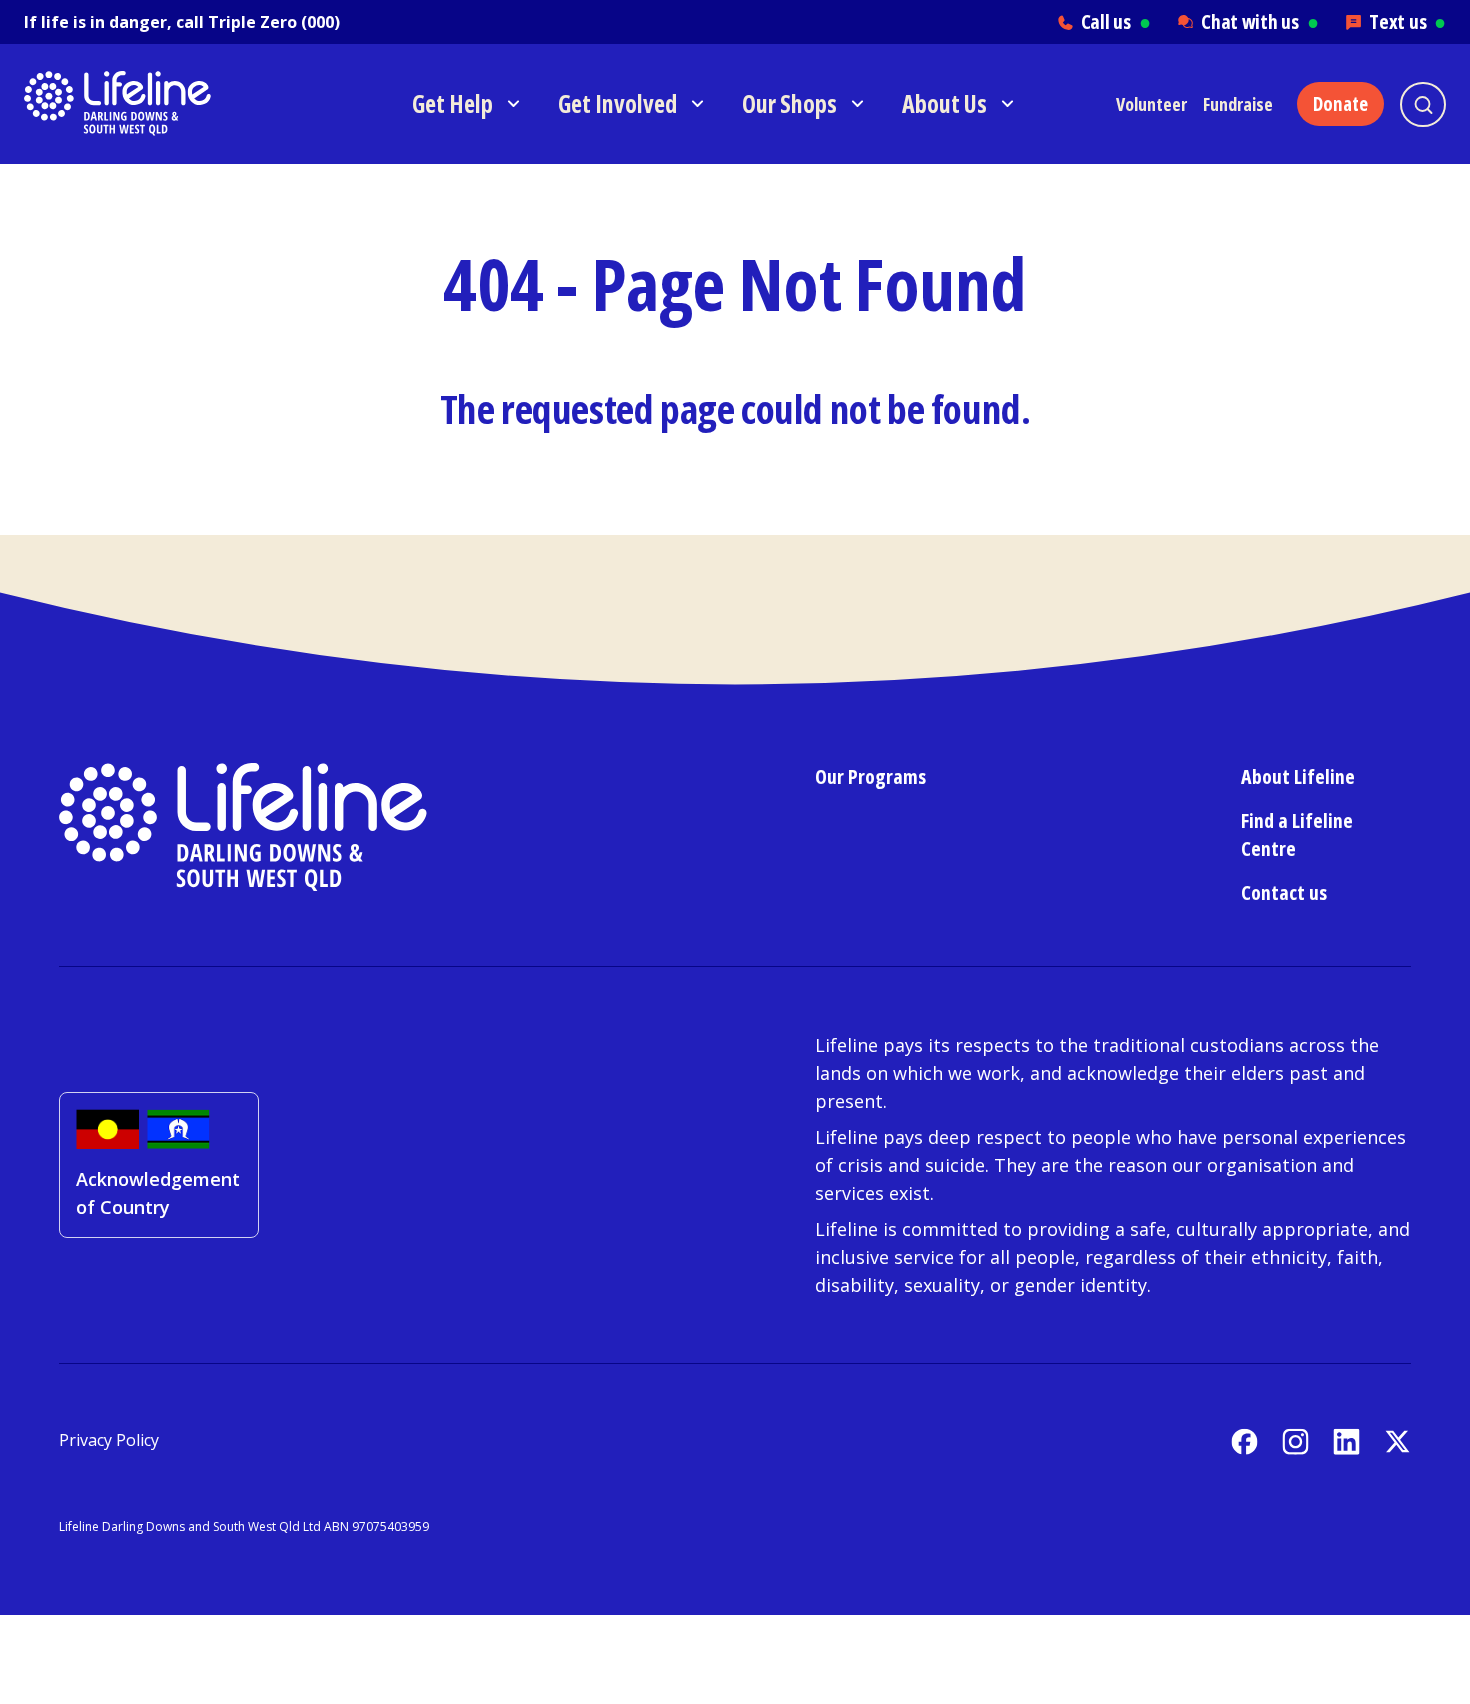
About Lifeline (1298, 776)
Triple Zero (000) (274, 22)
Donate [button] (1340, 104)
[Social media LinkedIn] (1346, 1441)
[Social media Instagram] (1295, 1441)
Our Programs (870, 776)
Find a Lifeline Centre (1297, 834)
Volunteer (1151, 104)
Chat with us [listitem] (1259, 21)
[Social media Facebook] (1244, 1441)
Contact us (1284, 892)
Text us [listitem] (1407, 21)
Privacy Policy (109, 1440)
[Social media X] (1397, 1441)
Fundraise (1238, 104)
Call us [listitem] (1116, 21)
